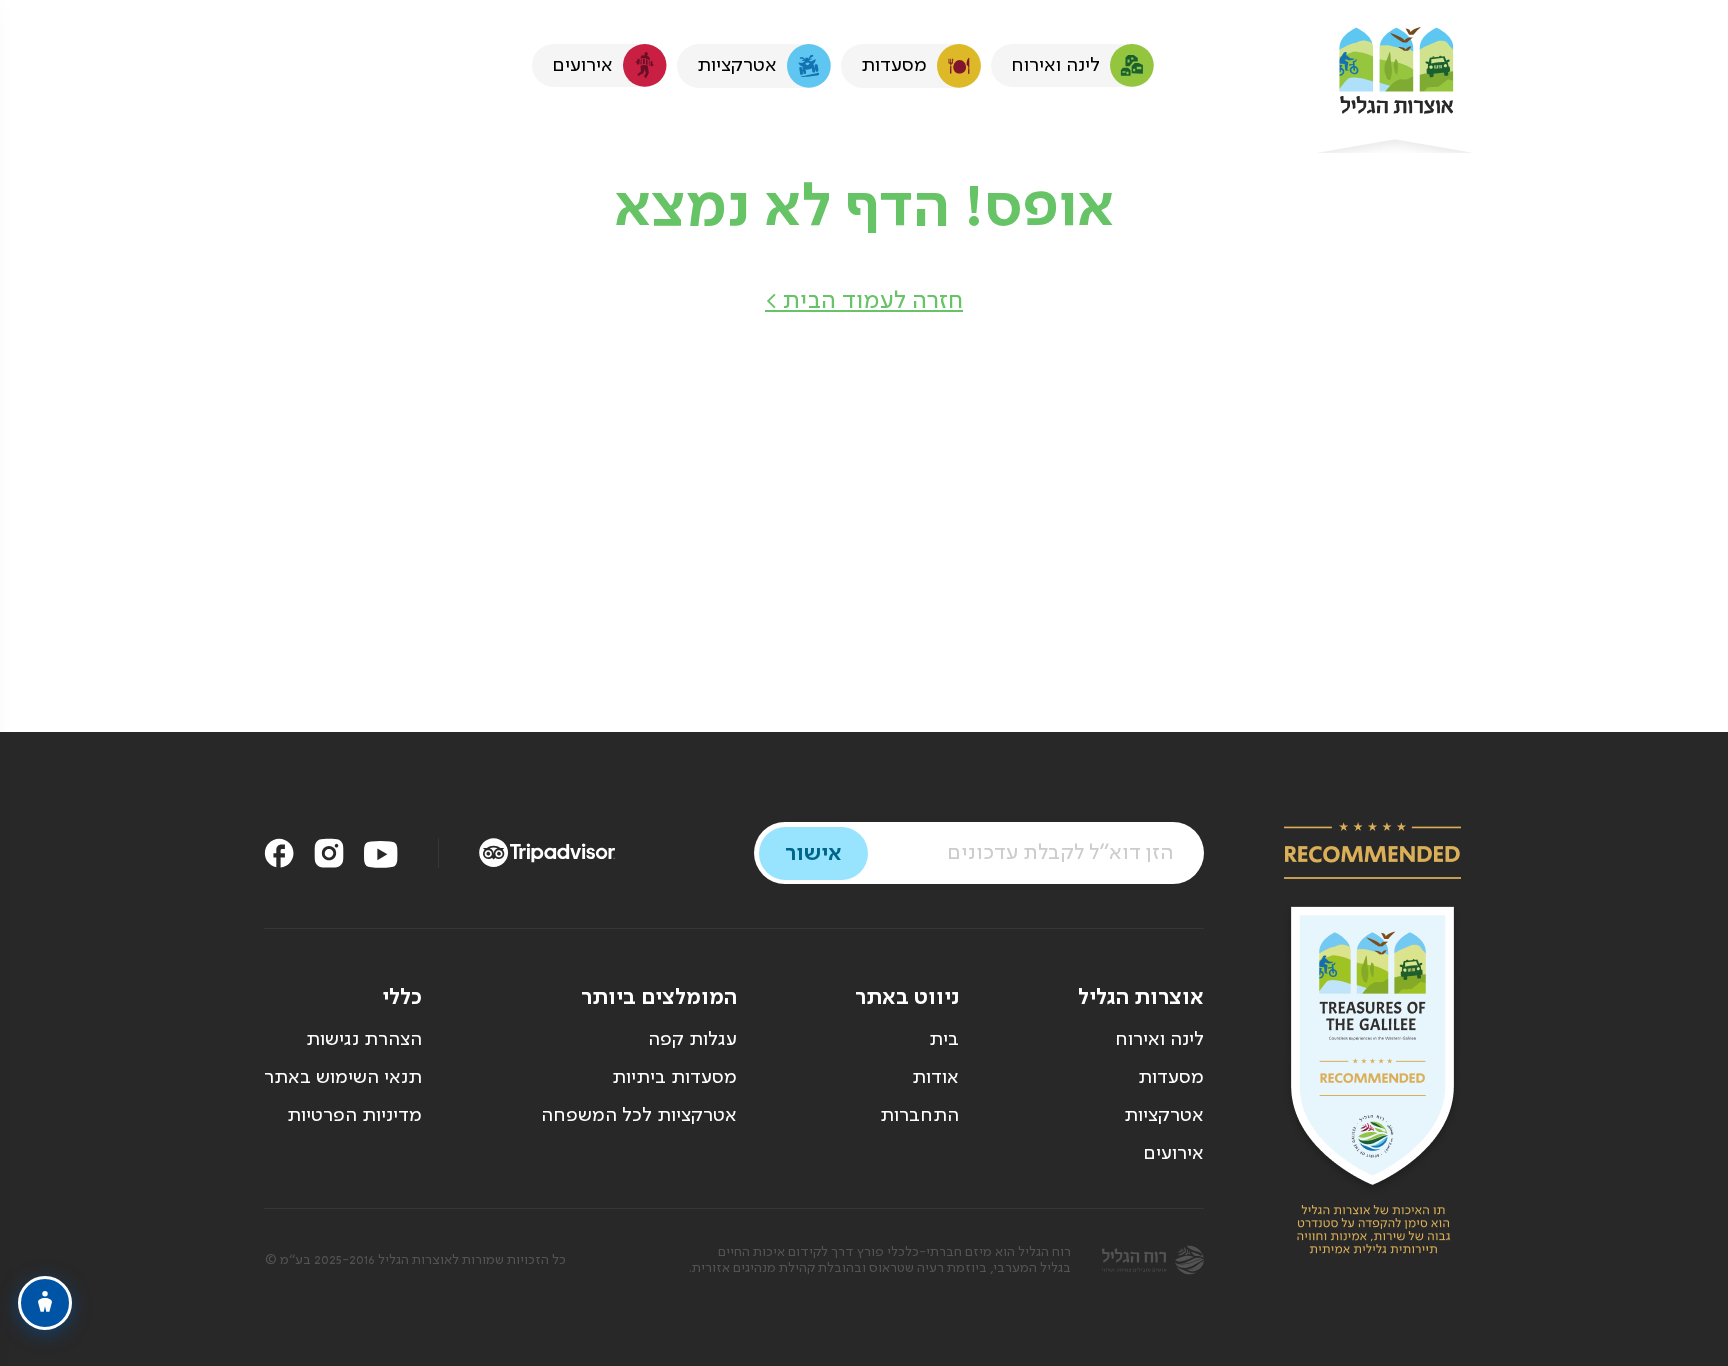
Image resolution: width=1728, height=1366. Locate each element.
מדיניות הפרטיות (354, 1116)
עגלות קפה (692, 1040)
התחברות (919, 1116)
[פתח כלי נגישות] (45, 1303)
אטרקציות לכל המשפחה (639, 1116)
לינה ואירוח (1159, 1040)
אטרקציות (1164, 1116)
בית (944, 1040)
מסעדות (1171, 1078)
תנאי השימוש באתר (343, 1078)
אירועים (1173, 1154)
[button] (864, 301)
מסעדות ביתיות (674, 1078)
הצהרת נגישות (364, 1040)
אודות (935, 1078)
